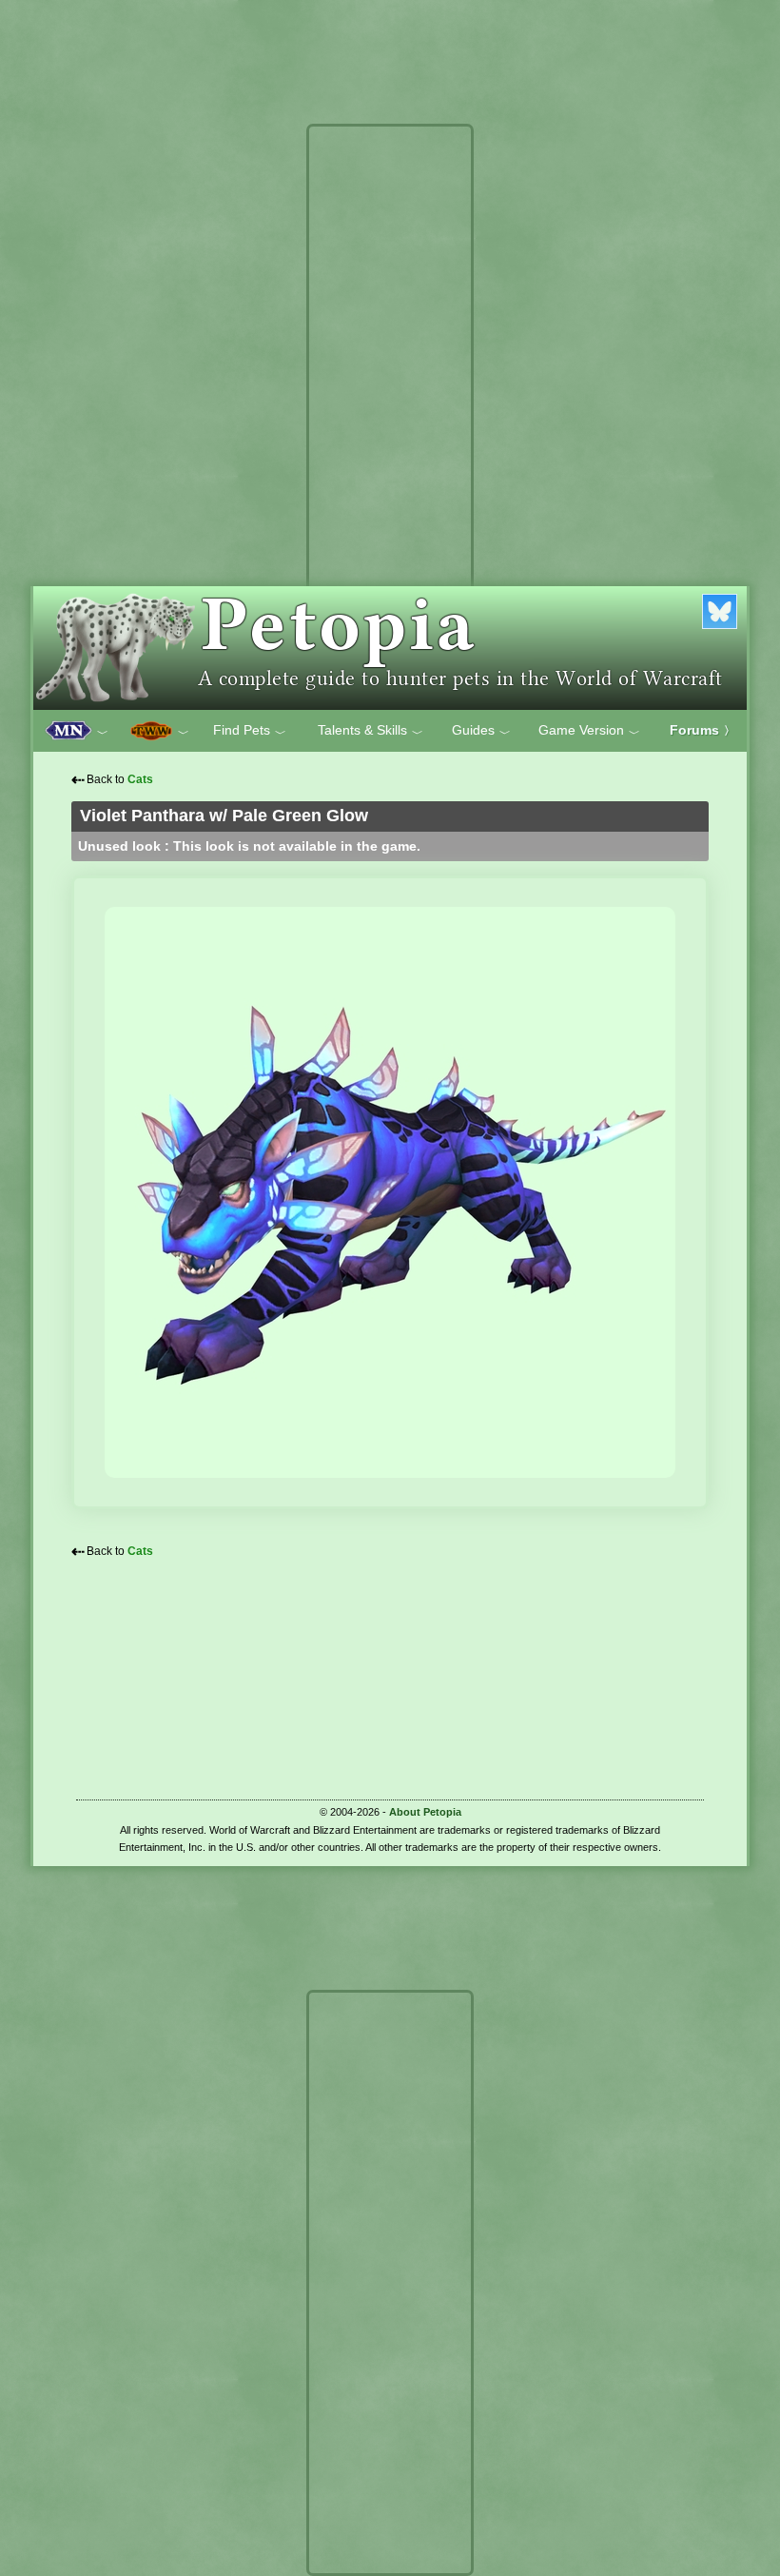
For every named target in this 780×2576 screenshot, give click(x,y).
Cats (140, 779)
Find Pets (250, 731)
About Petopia (425, 1812)
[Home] (390, 648)
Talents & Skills (370, 731)
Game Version (589, 731)
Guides (481, 731)
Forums (702, 730)
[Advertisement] (390, 417)
